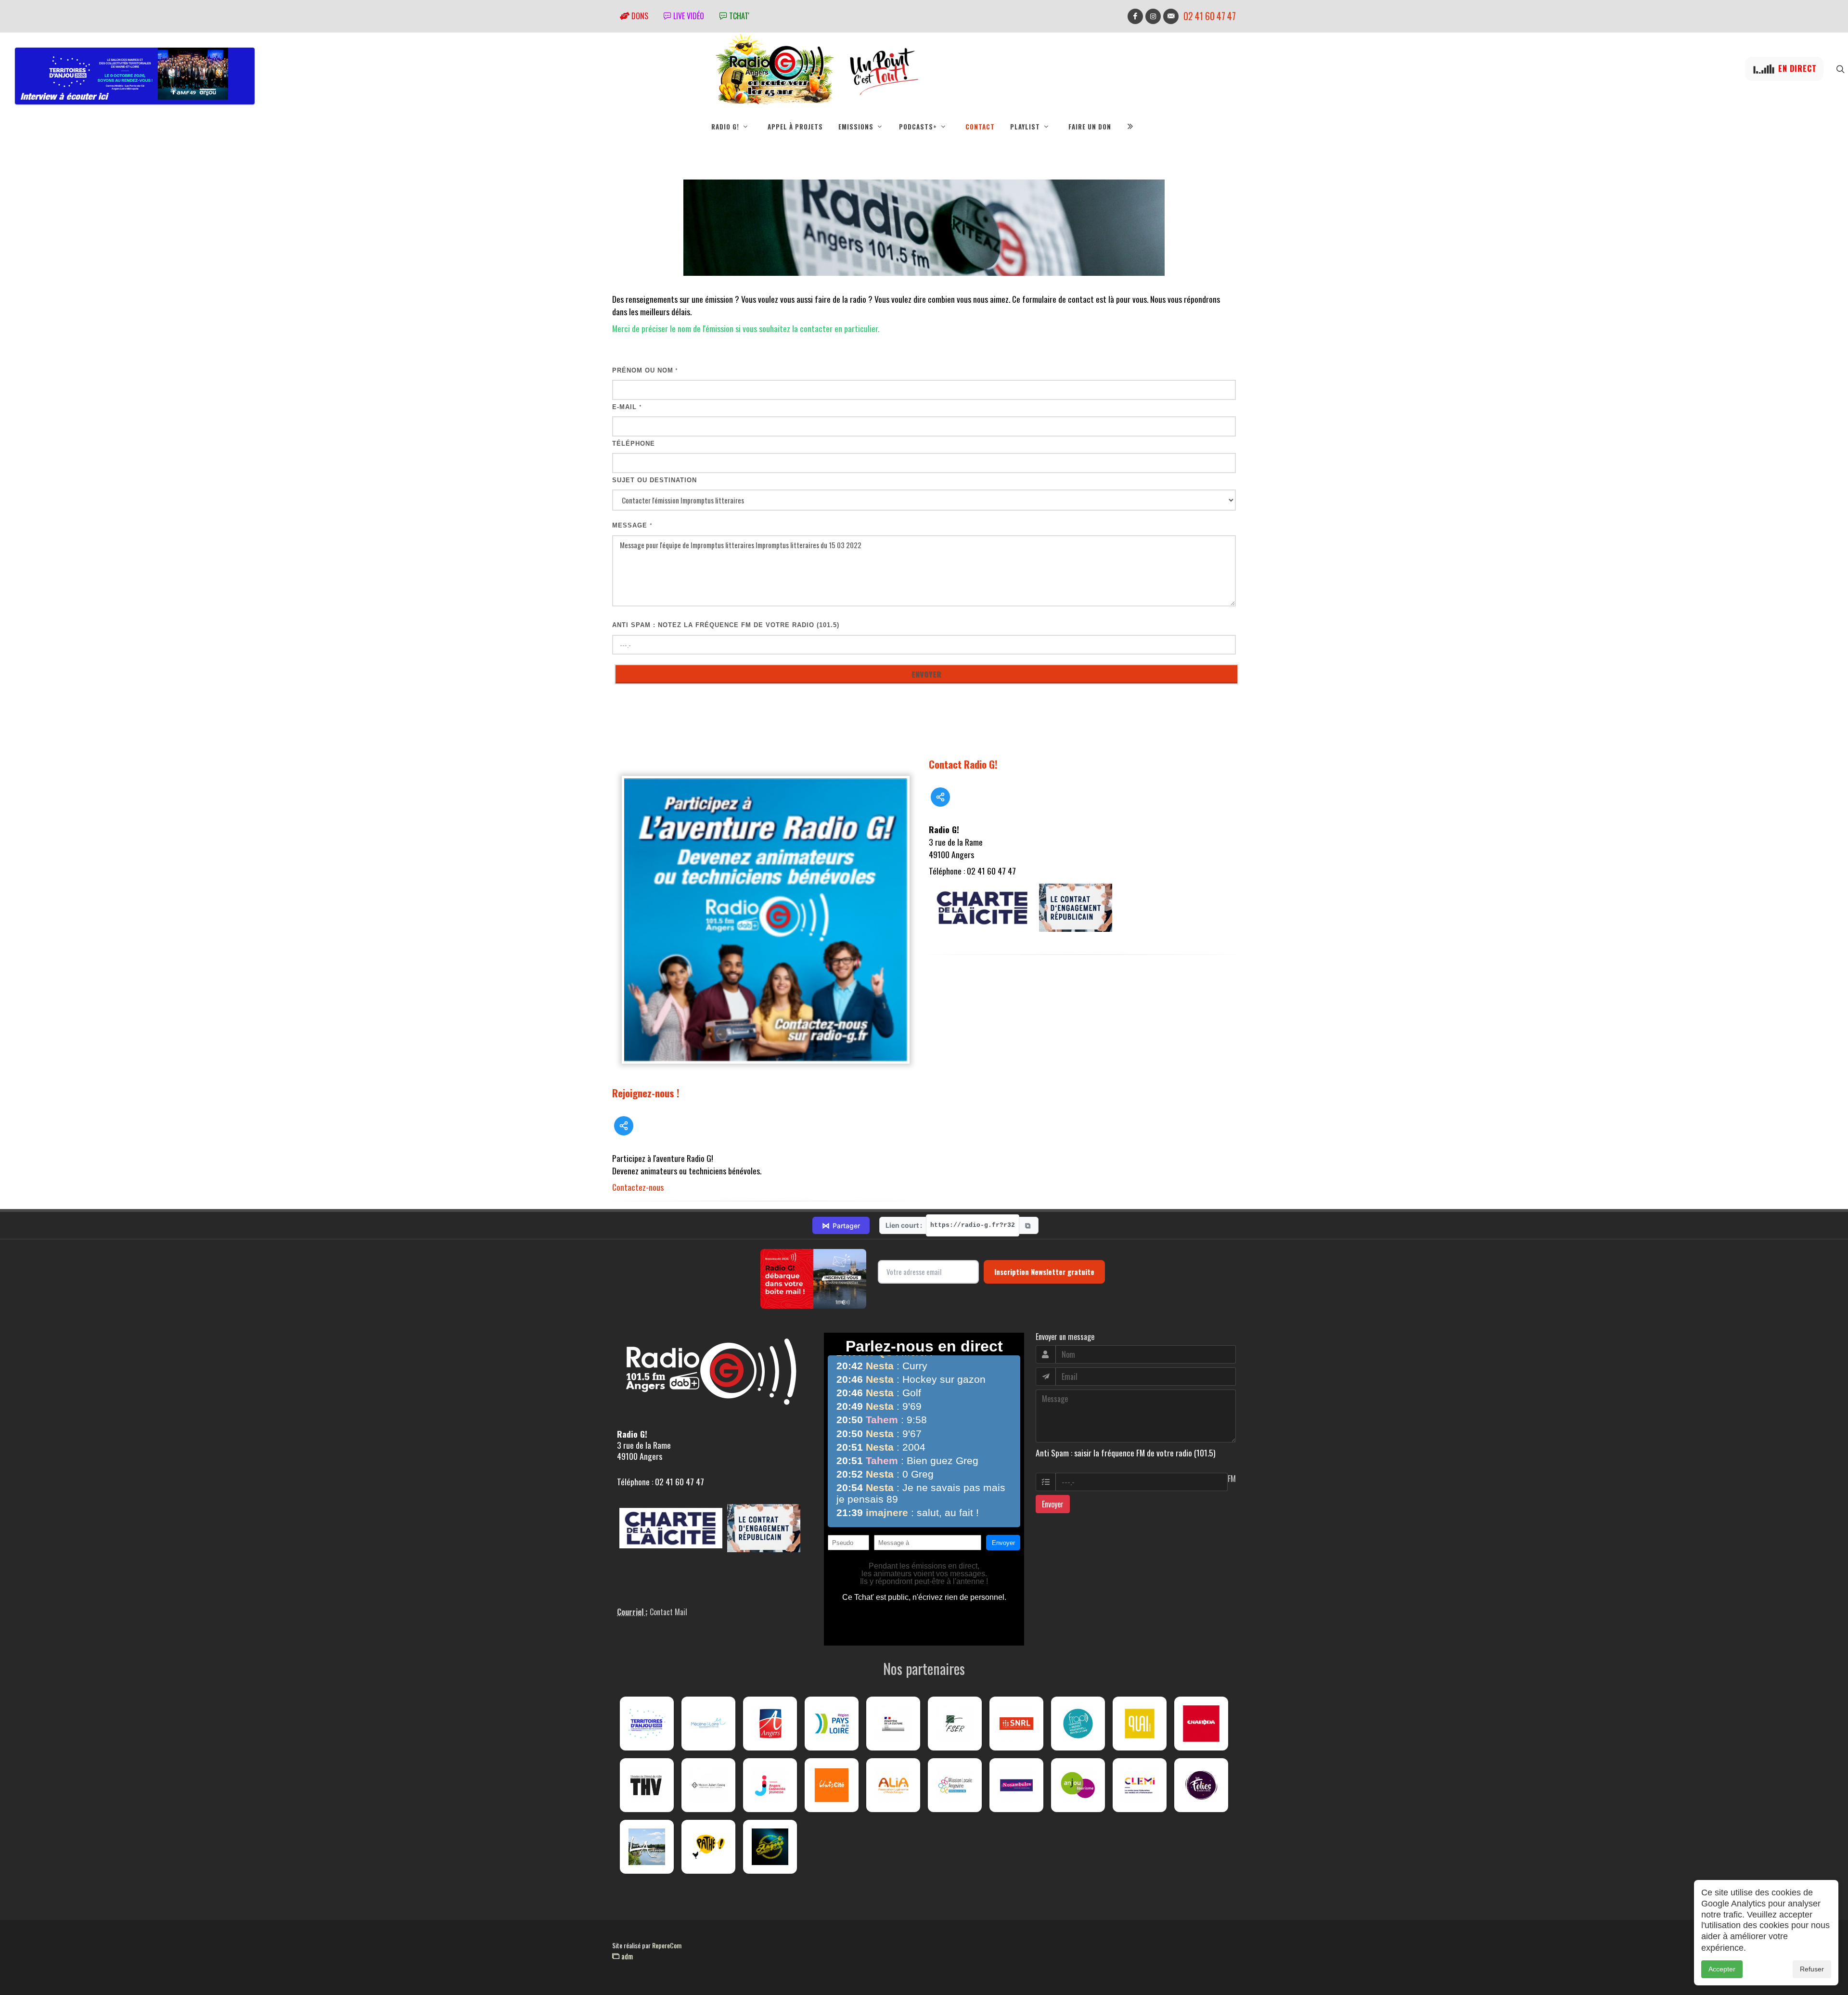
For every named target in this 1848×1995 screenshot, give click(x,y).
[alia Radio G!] (893, 1785)
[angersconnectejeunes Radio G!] (770, 1785)
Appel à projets (795, 127)
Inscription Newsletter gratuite (1044, 1272)
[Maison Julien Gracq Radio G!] (708, 1785)
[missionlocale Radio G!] (955, 1785)
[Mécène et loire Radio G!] (708, 1724)
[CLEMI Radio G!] (1140, 1785)
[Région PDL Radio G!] (832, 1724)
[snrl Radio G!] (1016, 1724)
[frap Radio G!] (1078, 1724)
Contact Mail (668, 1612)
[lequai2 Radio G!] (1140, 1724)
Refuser (1812, 1969)
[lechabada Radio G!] (1201, 1724)
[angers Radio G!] (770, 1724)
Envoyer (1053, 1504)
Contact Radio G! (963, 764)
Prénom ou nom (645, 370)
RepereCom (667, 1945)
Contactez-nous (638, 1187)
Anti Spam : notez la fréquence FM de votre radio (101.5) (726, 625)
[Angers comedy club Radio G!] (770, 1847)
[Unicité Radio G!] (832, 1785)
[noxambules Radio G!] (1016, 1785)
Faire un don (1090, 127)
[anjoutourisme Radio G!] (1078, 1785)
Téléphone (634, 444)
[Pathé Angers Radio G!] (708, 1847)
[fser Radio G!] (955, 1724)
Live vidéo (688, 16)
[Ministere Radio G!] (893, 1724)
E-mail (627, 407)
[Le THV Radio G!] (647, 1785)
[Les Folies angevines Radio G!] (1201, 1785)
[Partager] (624, 1126)
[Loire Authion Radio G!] (647, 1847)
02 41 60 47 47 (1210, 16)
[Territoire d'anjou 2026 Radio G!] (647, 1724)
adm (626, 1956)
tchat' (738, 16)
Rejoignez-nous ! (646, 1093)
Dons (639, 16)
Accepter (1722, 1969)
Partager (841, 1225)
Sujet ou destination (654, 480)
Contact (980, 127)
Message (632, 525)
